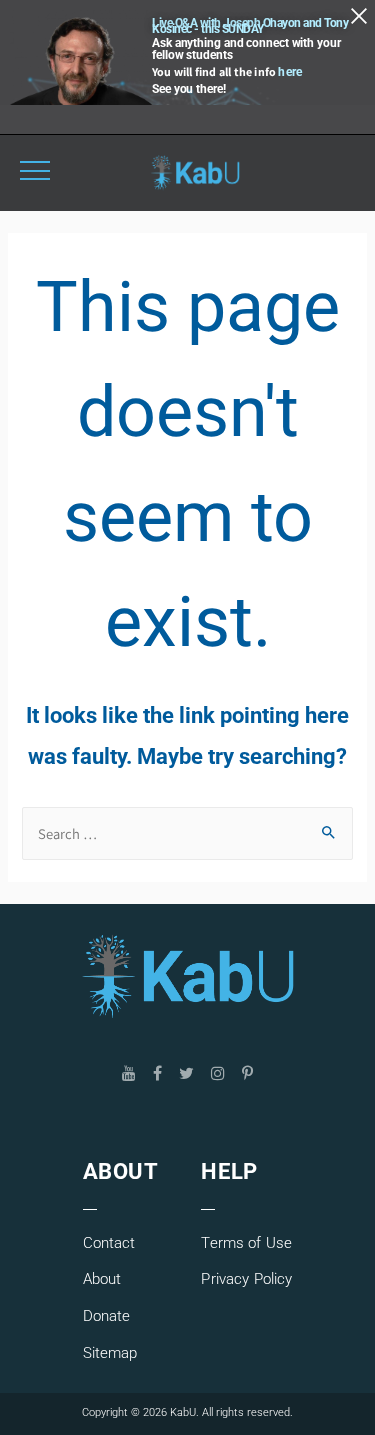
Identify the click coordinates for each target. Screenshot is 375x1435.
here (290, 72)
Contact (109, 1243)
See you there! (189, 89)
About (102, 1279)
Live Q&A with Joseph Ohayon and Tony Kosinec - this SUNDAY (250, 26)
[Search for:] (187, 834)
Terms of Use (246, 1243)
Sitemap (110, 1353)
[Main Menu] (35, 173)
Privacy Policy (246, 1279)
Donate (107, 1316)
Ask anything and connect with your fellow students (246, 49)
